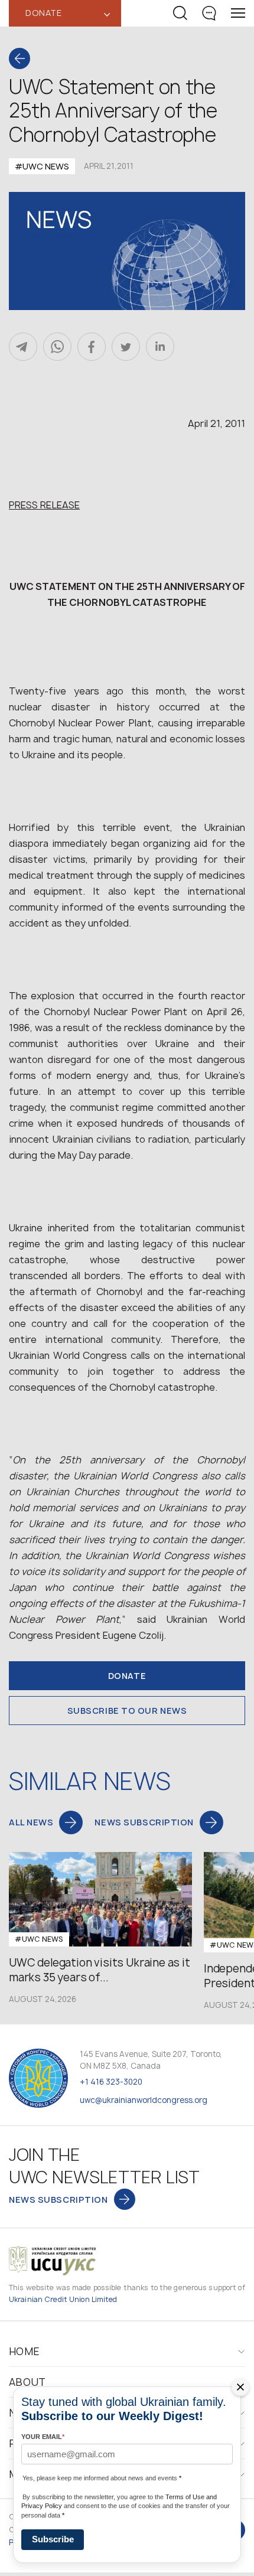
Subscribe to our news (127, 1711)
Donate (127, 1676)
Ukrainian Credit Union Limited (63, 2299)
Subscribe (53, 2539)
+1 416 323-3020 (111, 2082)
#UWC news (42, 166)
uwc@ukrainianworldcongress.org (144, 2100)
